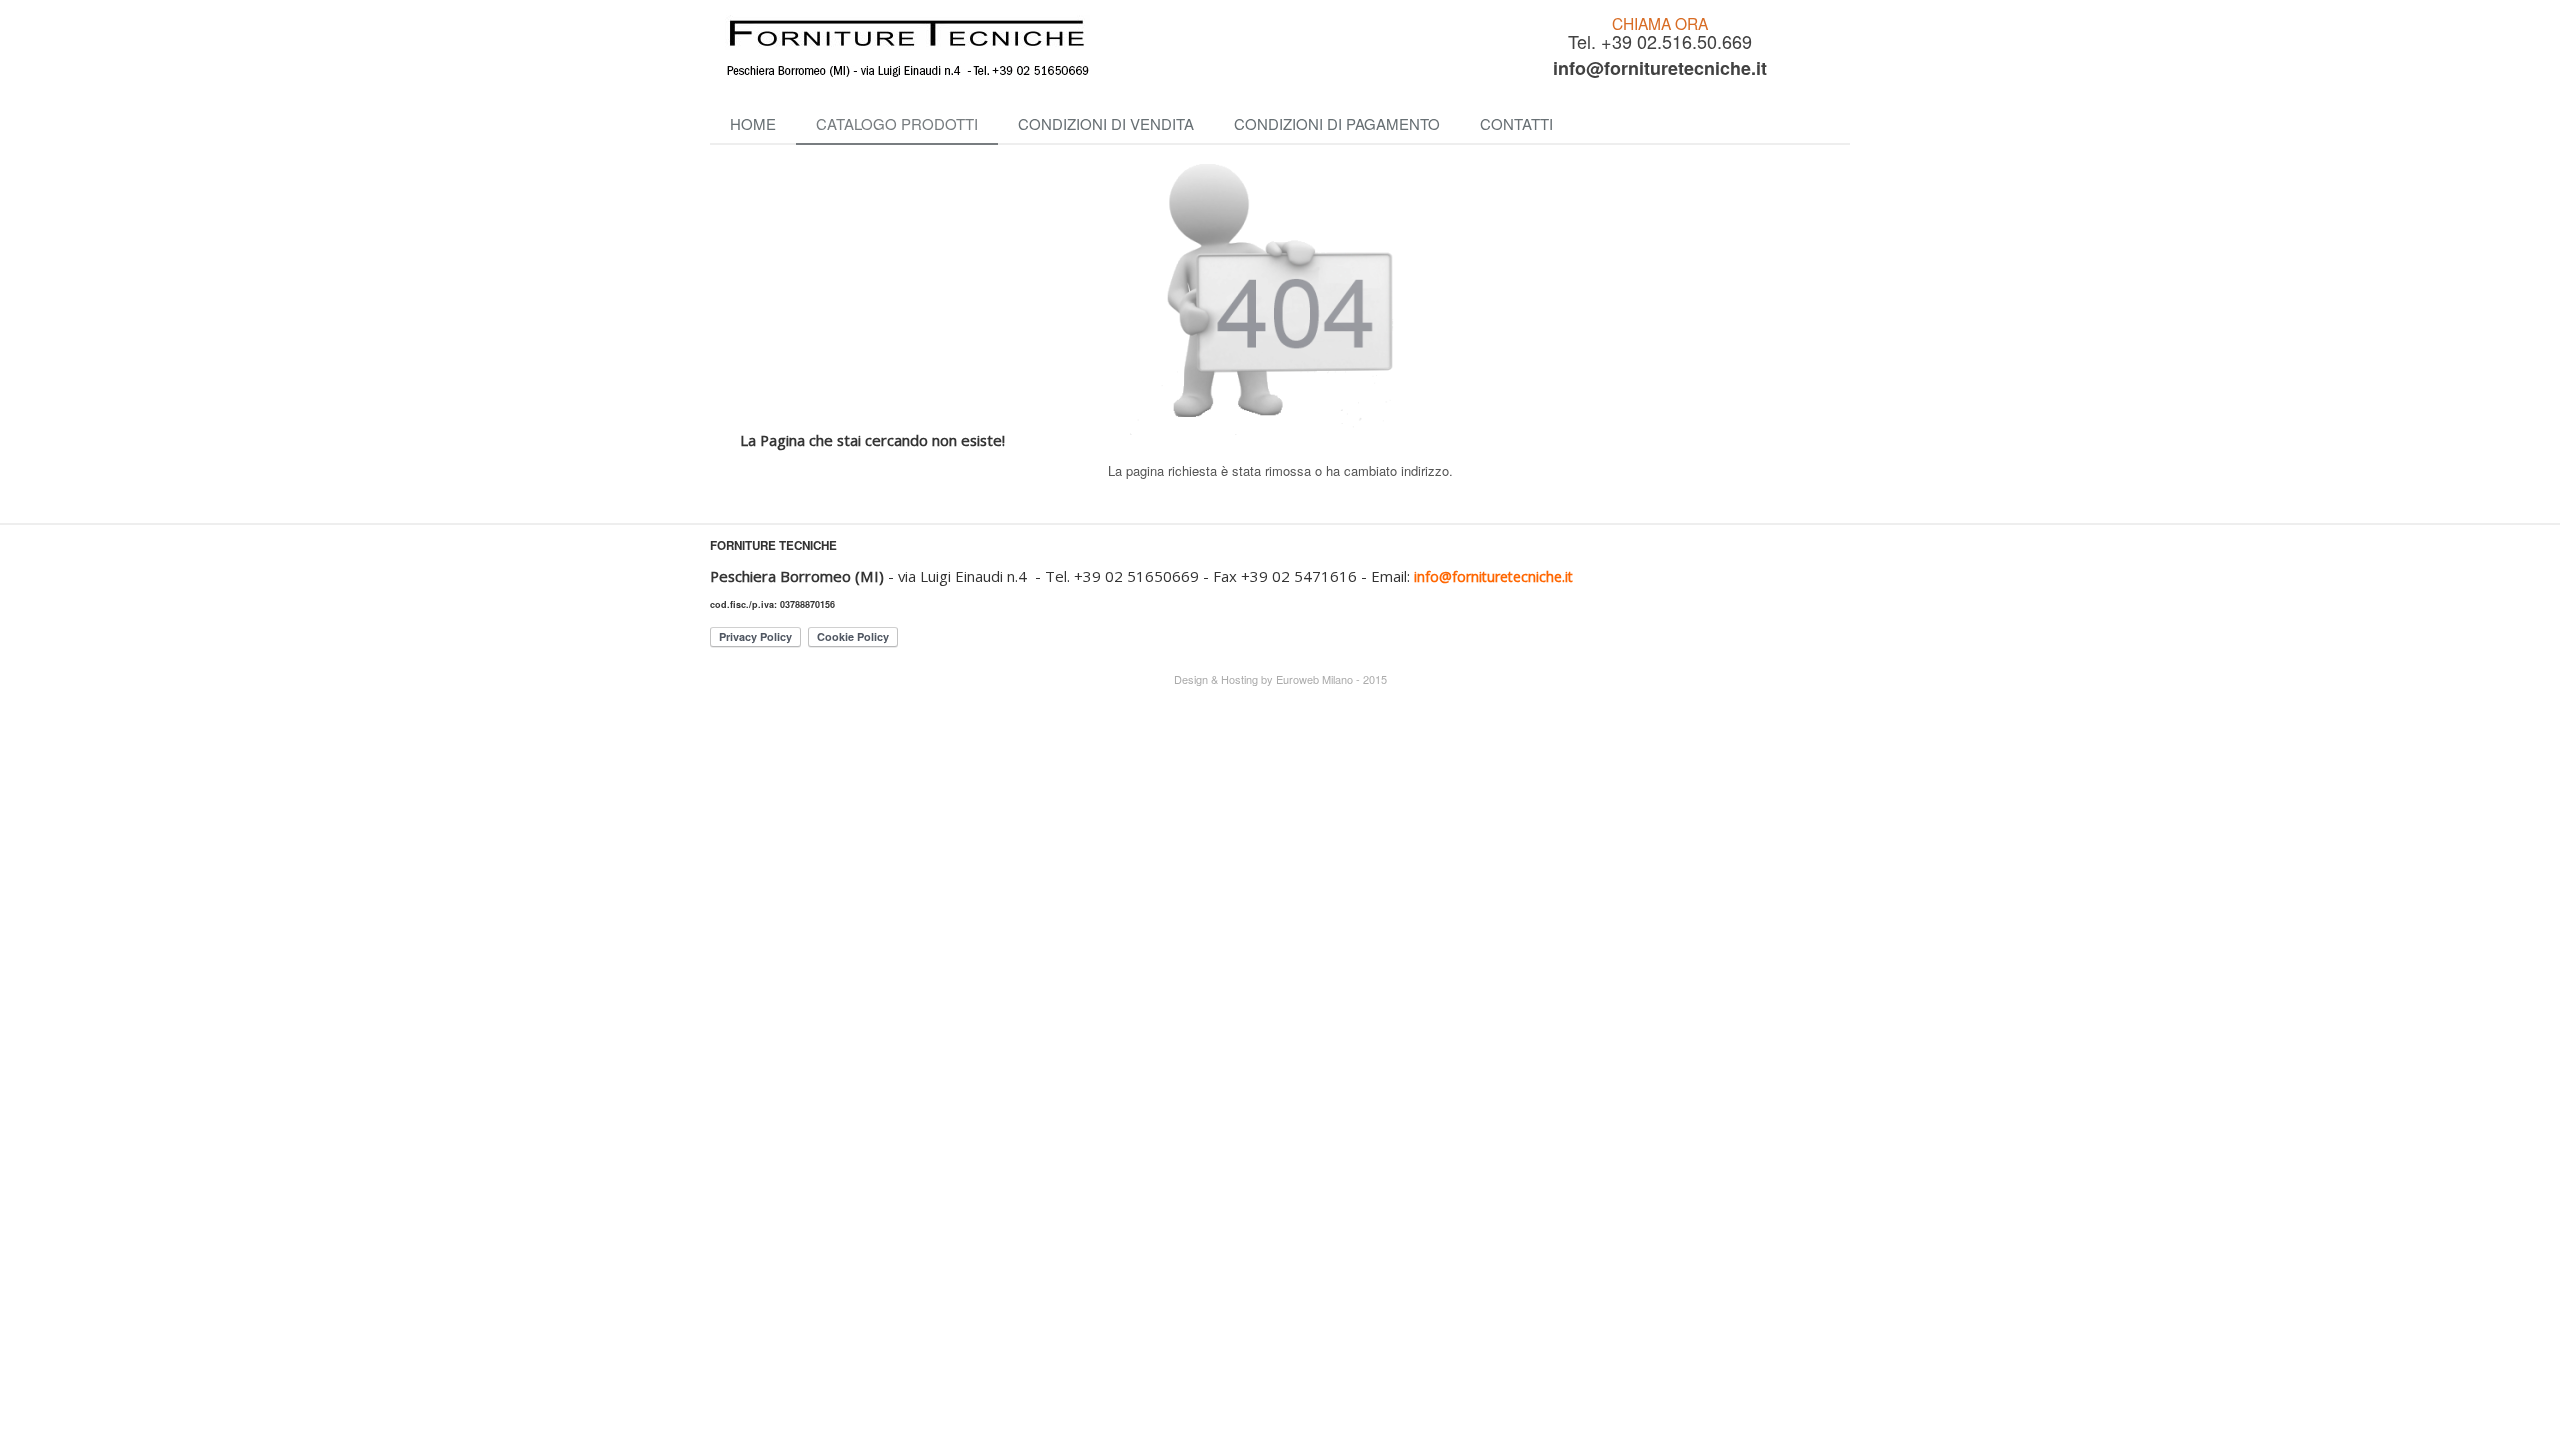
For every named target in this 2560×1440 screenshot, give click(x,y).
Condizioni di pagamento (1337, 123)
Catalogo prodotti (897, 123)
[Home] (1090, 48)
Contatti (1516, 123)
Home (753, 123)
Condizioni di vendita (1106, 123)
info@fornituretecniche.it (1660, 68)
